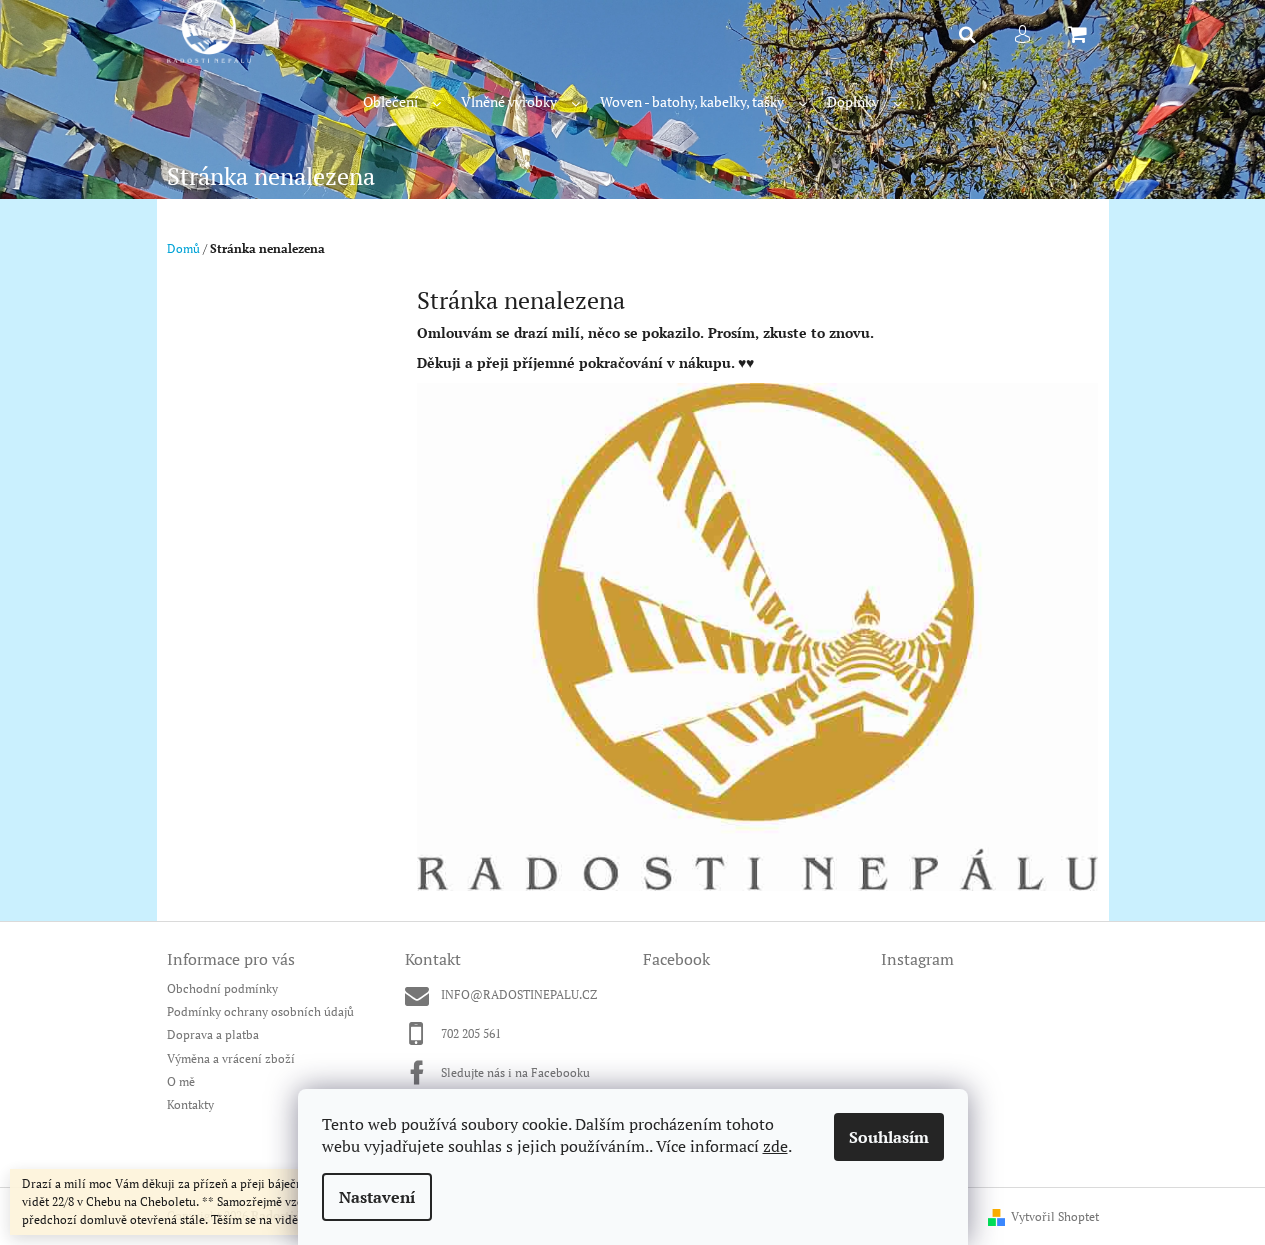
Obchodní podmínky (222, 988)
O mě (181, 1081)
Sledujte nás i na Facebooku (515, 1072)
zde (775, 1146)
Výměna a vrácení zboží (231, 1058)
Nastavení (377, 1197)
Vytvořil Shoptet (1055, 1216)
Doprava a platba (213, 1034)
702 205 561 (471, 1033)
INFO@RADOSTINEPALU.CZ (519, 994)
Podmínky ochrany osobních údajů (260, 1011)
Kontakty (190, 1104)
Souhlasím (889, 1137)
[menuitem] (402, 102)
